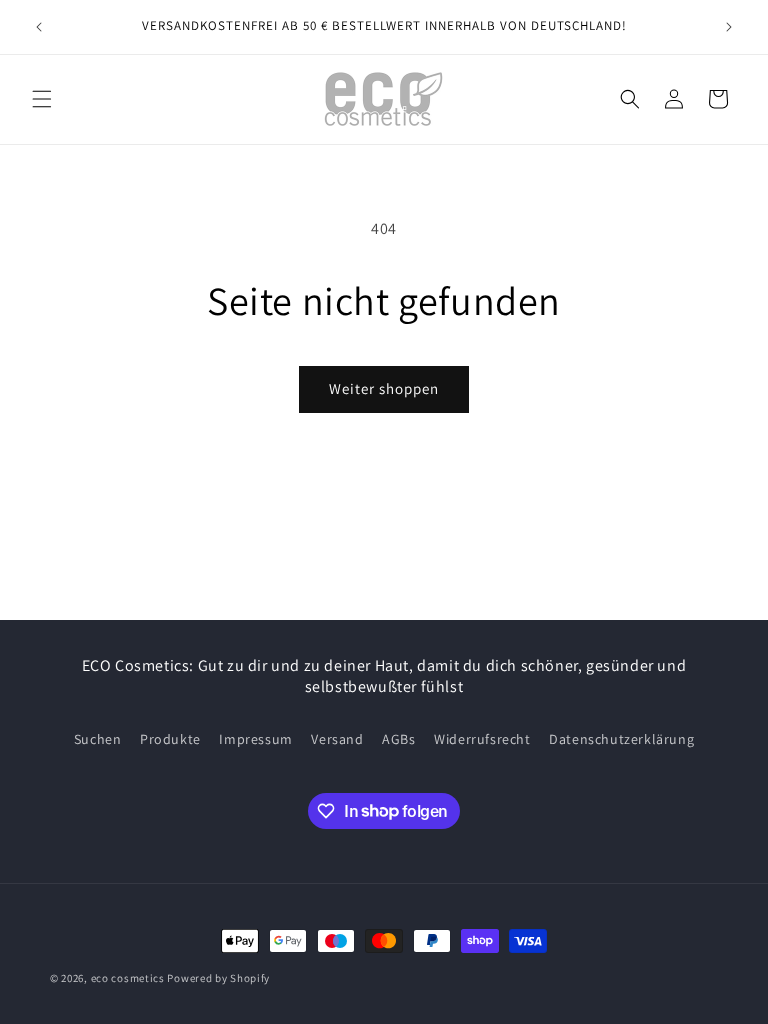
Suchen (98, 739)
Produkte (170, 739)
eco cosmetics (128, 978)
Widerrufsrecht (482, 739)
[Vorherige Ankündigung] (39, 27)
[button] (42, 99)
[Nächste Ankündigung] (729, 27)
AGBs (398, 739)
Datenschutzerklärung (621, 739)
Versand (337, 739)
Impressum (255, 739)
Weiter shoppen (384, 388)
